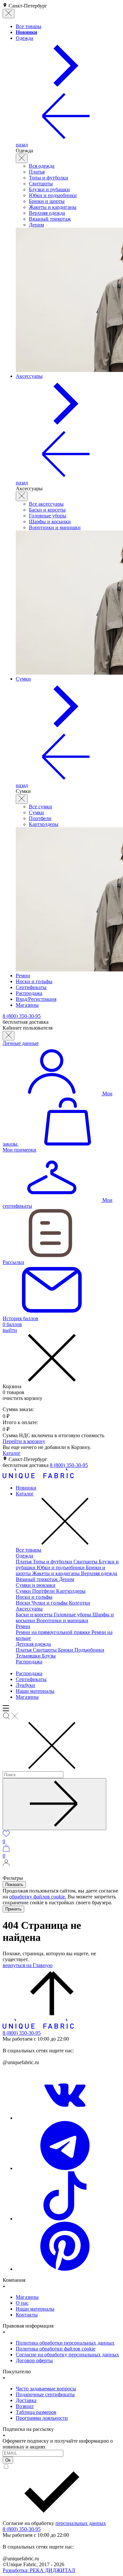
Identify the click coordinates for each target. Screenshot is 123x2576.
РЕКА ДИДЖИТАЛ (39, 2570)
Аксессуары (29, 1609)
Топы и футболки (49, 178)
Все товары (29, 1550)
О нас (22, 2303)
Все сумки (41, 807)
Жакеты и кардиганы (53, 207)
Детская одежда (33, 1644)
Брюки (66, 1650)
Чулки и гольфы (50, 1603)
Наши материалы (35, 1691)
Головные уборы (48, 516)
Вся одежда (42, 166)
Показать (14, 1885)
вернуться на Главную (28, 1965)
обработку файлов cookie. (38, 1897)
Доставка (26, 2400)
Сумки (36, 812)
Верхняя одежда (47, 213)
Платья (37, 172)
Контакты (27, 2315)
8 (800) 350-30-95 (69, 1465)
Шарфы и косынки (50, 522)
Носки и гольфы (34, 1597)
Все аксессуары (46, 504)
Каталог (12, 1453)
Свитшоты (41, 184)
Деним (36, 225)
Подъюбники (89, 1650)
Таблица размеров (36, 2412)
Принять (13, 1909)
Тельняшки (29, 1656)
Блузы (49, 1656)
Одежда (24, 1556)
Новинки (26, 1488)
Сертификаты (31, 1679)
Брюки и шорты (47, 201)
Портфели (40, 818)
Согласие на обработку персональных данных (67, 2355)
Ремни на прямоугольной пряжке (54, 1632)
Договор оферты (34, 2360)
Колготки (80, 1603)
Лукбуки (25, 1685)
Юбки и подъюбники (53, 195)
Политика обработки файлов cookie (56, 2349)
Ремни (23, 1626)
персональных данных (81, 2523)
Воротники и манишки (55, 527)
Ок (8, 2460)
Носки (24, 1603)
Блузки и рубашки (49, 189)
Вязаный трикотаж (50, 219)
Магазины (27, 1697)
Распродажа (29, 1662)
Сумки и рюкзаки (36, 1585)
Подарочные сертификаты (45, 2394)
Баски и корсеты (47, 510)
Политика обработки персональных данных (65, 2343)
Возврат (25, 2406)
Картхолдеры (44, 824)
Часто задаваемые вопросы (46, 2389)
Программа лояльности (42, 2418)
